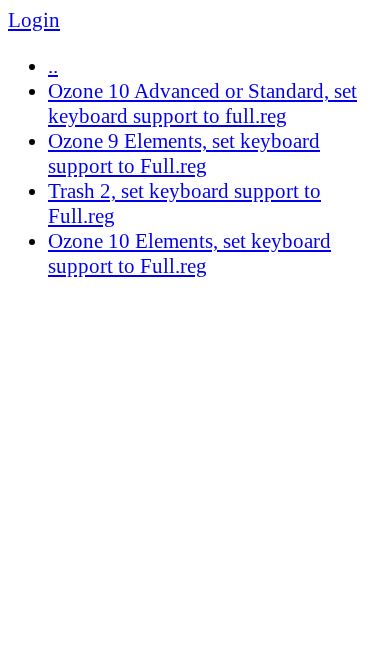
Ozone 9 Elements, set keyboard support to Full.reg (184, 153)
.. (53, 66)
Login (34, 20)
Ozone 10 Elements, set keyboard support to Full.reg (189, 253)
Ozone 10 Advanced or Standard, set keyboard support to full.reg (202, 103)
